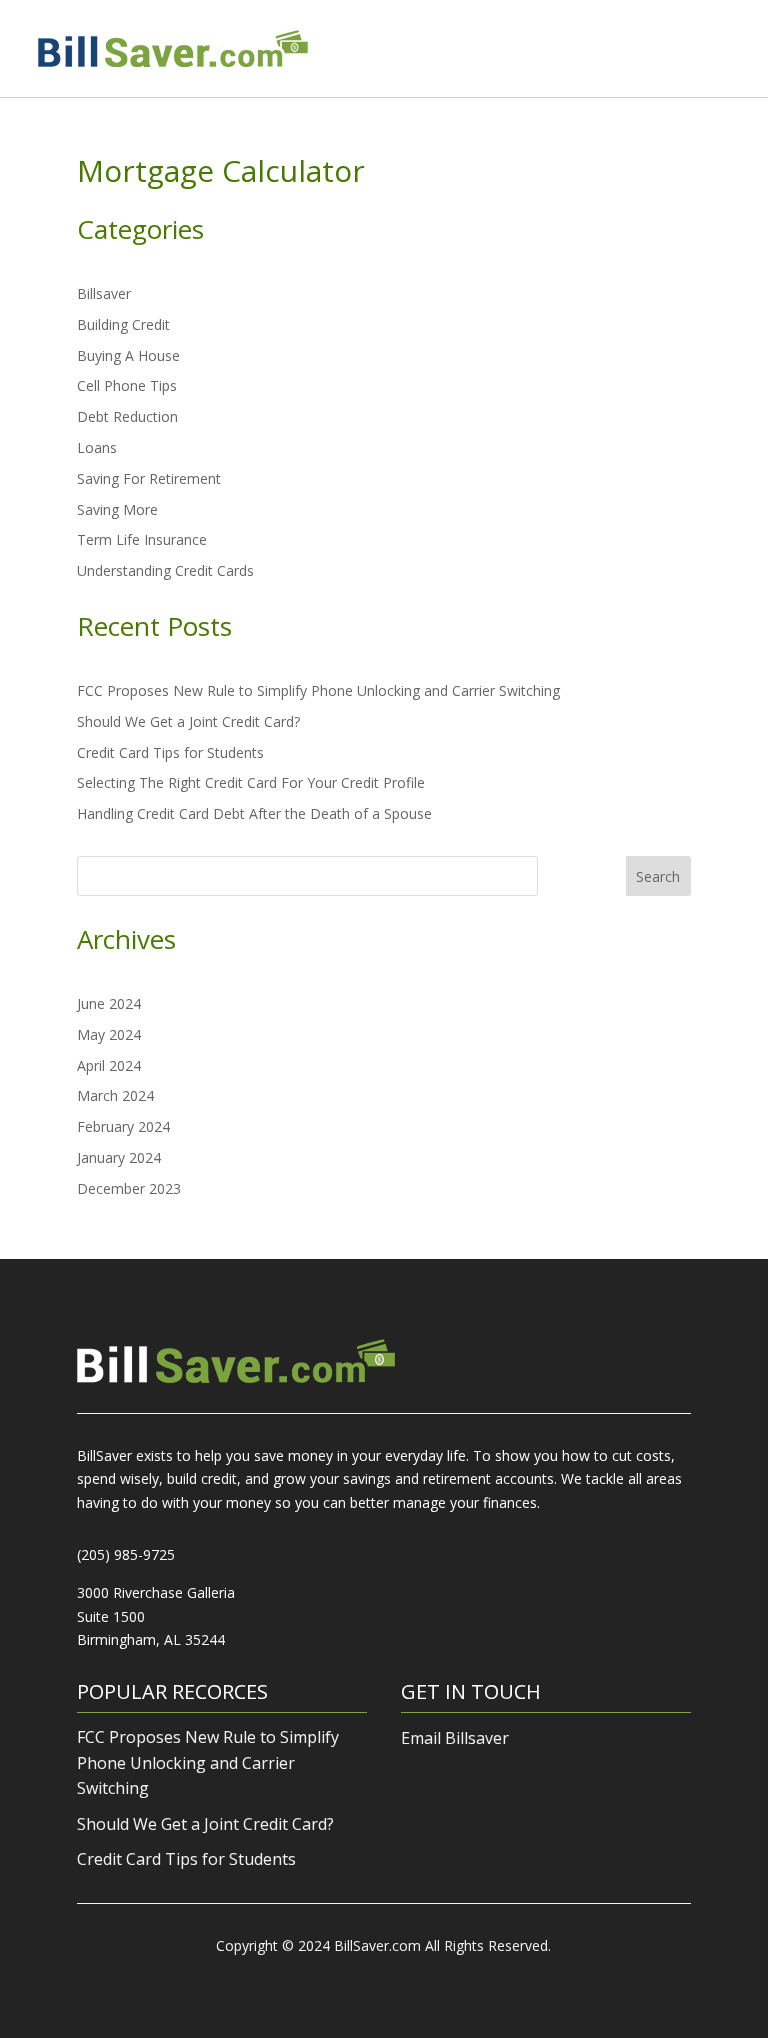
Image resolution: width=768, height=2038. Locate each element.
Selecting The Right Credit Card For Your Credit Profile (251, 782)
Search (658, 876)
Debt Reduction (127, 416)
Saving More (117, 509)
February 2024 (123, 1126)
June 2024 (109, 1003)
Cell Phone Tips (127, 385)
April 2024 (109, 1065)
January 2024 (119, 1157)
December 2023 (129, 1188)
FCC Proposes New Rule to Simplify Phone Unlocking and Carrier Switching (318, 690)
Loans (97, 447)
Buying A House (128, 355)
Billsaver (104, 293)
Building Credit (123, 324)
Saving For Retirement (149, 478)
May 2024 (109, 1034)
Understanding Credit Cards (165, 570)
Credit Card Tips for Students (170, 752)
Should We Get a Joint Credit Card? (188, 721)
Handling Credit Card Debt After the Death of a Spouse (254, 813)
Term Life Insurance (142, 539)
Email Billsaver (455, 1738)
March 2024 (115, 1095)
